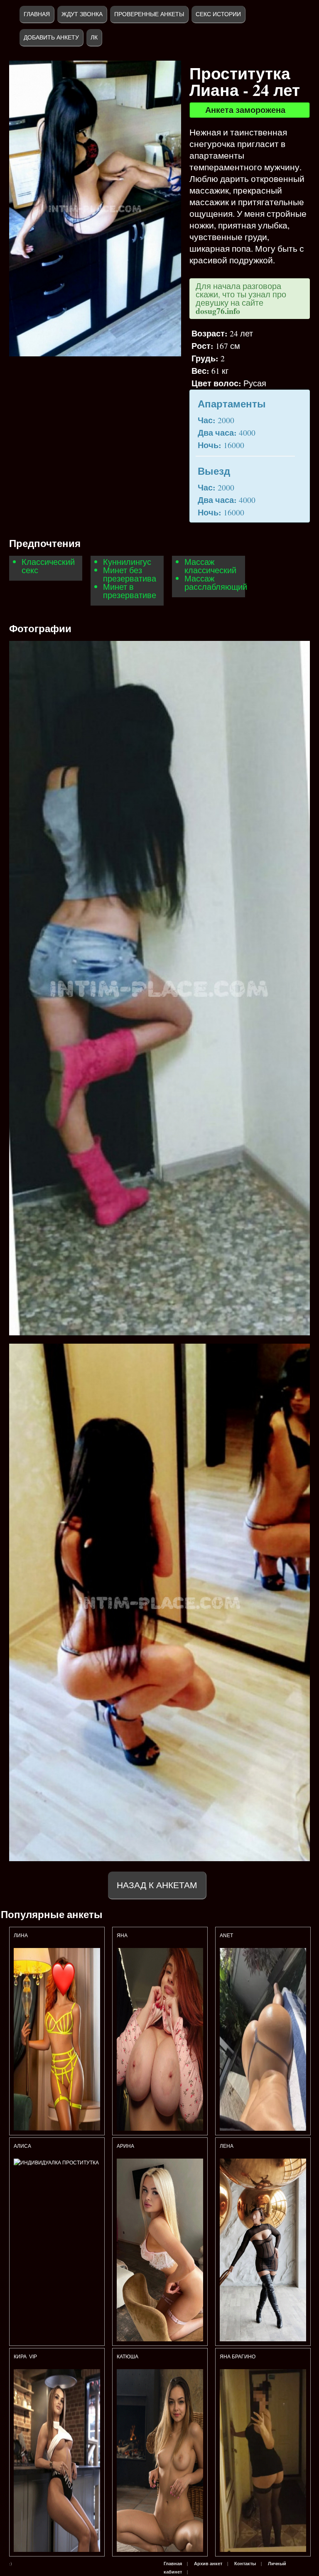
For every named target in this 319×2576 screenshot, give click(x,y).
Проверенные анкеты (149, 14)
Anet (226, 1936)
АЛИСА (23, 2146)
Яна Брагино (238, 2357)
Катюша (128, 2357)
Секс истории (218, 14)
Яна (122, 1936)
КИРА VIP (25, 2357)
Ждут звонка (82, 14)
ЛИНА (21, 1936)
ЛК (94, 37)
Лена (227, 2146)
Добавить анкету (51, 37)
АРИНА (126, 2146)
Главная (37, 14)
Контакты (245, 2564)
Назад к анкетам (157, 1885)
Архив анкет (208, 2564)
